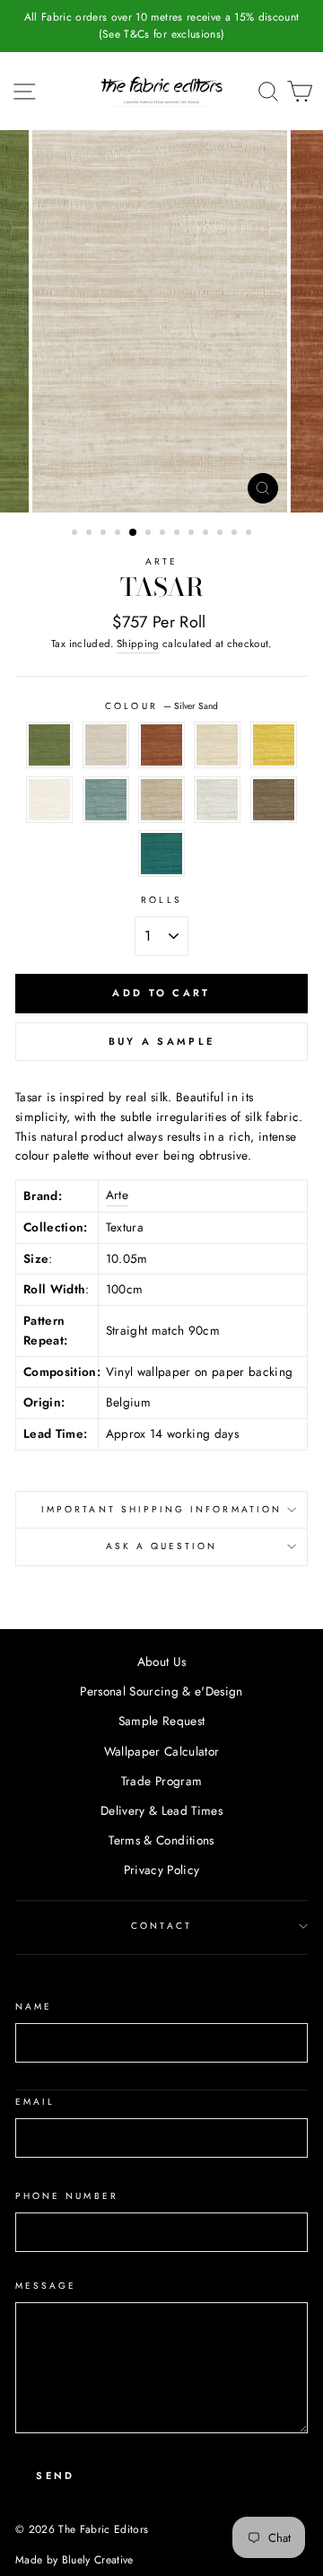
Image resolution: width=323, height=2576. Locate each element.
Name (34, 2006)
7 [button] (164, 534)
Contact (161, 1926)
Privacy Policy (162, 1870)
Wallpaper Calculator (162, 1751)
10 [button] (207, 534)
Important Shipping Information (161, 1509)
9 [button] (193, 534)
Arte (161, 561)
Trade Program (161, 1781)
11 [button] (222, 534)
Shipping (138, 644)
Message (46, 2286)
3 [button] (105, 534)
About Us (162, 1661)
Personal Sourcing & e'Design (161, 1691)
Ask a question (162, 1546)
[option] (147, 26)
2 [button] (91, 534)
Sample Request (162, 1721)
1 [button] (76, 534)
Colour (161, 706)
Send (55, 2475)
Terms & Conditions (161, 1840)
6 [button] (150, 534)
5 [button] (134, 533)
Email (35, 2102)
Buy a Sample (162, 1041)
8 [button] (179, 534)
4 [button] (119, 534)
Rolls (161, 900)
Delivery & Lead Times (161, 1810)
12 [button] (236, 534)
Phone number (67, 2196)
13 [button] (250, 534)
